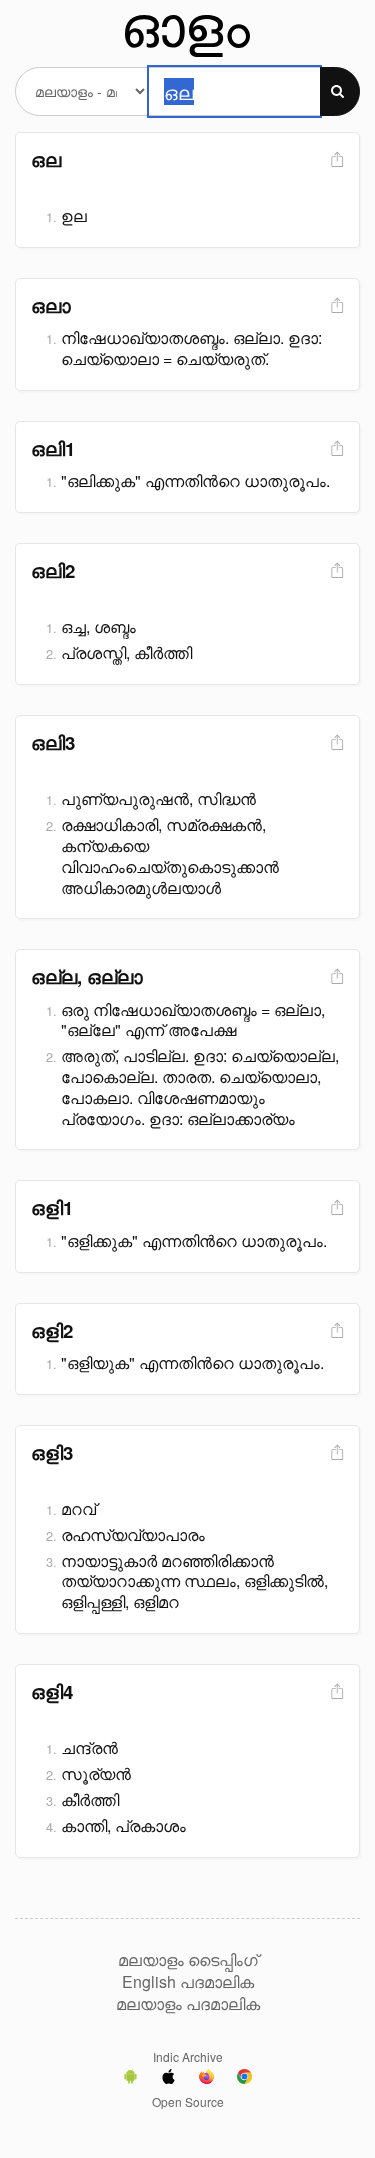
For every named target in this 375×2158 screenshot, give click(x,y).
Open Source (188, 2101)
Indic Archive (188, 2056)
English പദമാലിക (188, 1982)
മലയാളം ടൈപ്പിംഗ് (188, 1960)
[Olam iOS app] (168, 2079)
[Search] (340, 91)
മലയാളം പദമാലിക (188, 2004)
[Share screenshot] (335, 160)
